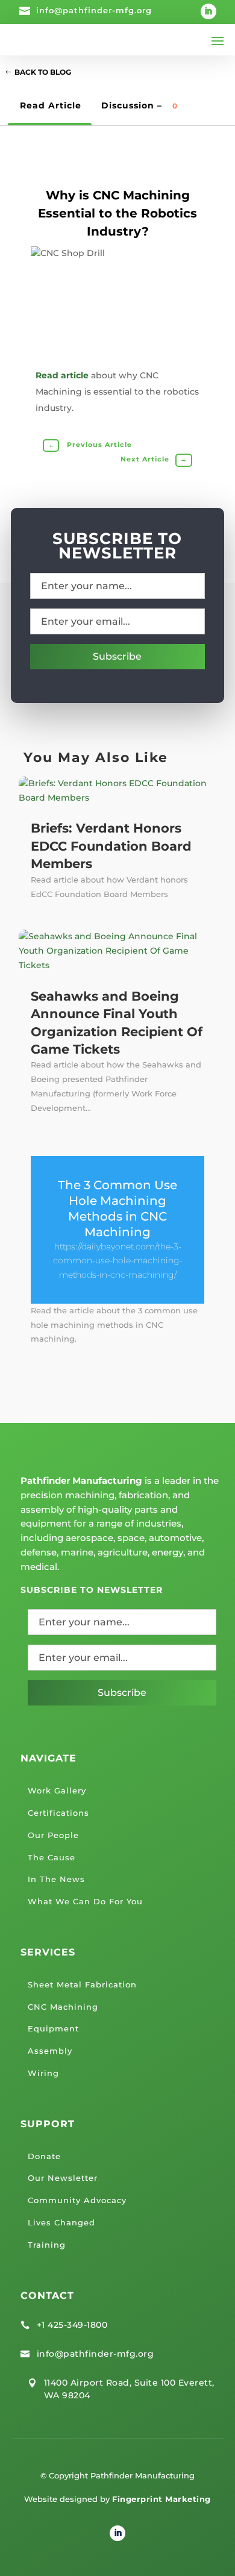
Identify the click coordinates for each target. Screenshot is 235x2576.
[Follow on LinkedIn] (208, 11)
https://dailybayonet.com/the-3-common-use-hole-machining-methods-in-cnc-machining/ (118, 1261)
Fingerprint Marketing (161, 2499)
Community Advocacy (77, 2200)
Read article (62, 375)
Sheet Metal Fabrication (82, 1984)
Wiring (43, 2073)
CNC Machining (63, 2007)
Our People (53, 1835)
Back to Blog (43, 72)
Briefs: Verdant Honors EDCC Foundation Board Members (111, 846)
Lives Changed (61, 2222)
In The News (56, 1879)
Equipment (53, 2028)
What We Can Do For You (85, 1901)
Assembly (50, 2051)
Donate (44, 2156)
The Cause (52, 1857)
